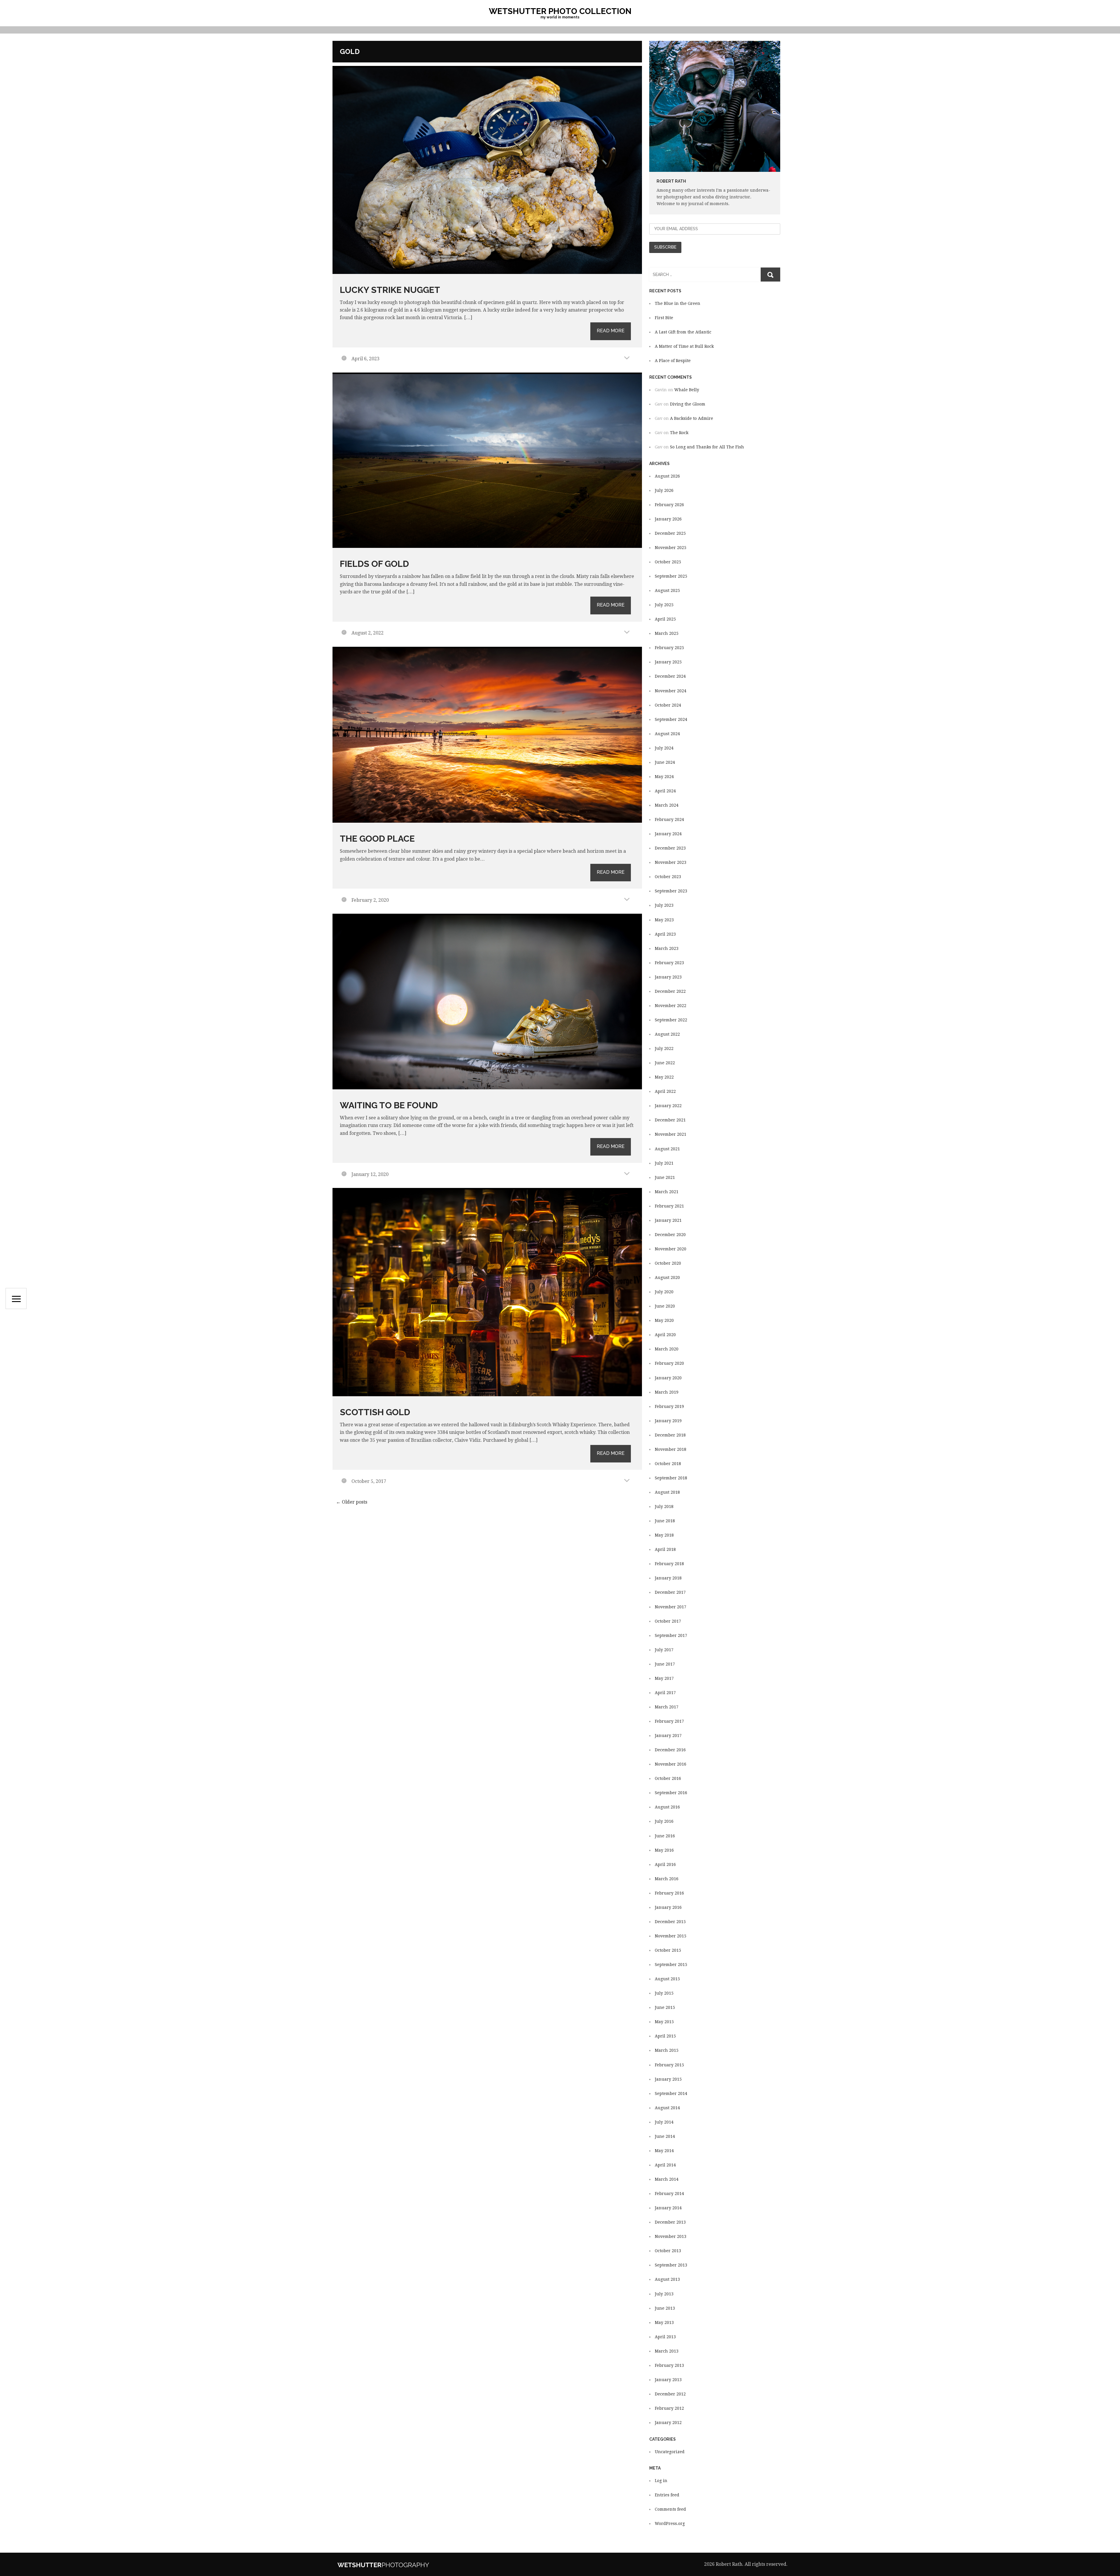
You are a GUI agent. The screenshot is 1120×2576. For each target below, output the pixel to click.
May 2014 (664, 2151)
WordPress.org (670, 2523)
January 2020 (668, 1378)
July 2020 (664, 1292)
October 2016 (668, 1778)
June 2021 (665, 1177)
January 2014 (668, 2208)
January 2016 (668, 1907)
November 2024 (671, 691)
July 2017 (664, 1650)
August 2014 (667, 2108)
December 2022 (670, 991)
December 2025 (670, 533)
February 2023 (669, 963)
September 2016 (671, 1793)
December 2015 (670, 1922)
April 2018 (665, 1549)
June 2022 (665, 1063)
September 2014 (671, 2093)
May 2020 (664, 1320)
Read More (611, 331)
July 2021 (664, 1163)
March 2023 (667, 948)
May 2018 (664, 1535)
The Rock (679, 433)
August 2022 (667, 1034)
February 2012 (669, 2408)
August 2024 (667, 734)
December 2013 (670, 2222)
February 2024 (669, 819)
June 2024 (665, 762)
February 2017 (669, 1721)
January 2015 (668, 2079)
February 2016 (669, 1893)
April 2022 (665, 1091)
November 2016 (671, 1764)
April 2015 (665, 2036)
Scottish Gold (375, 1412)
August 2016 (667, 1807)
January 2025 (668, 662)
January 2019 (668, 1421)
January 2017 (668, 1736)
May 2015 (664, 2022)
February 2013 (669, 2365)
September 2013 (671, 2265)
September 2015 (671, 1965)
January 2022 (668, 1106)
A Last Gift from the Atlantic (683, 332)
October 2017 (668, 1621)
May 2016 (664, 1850)
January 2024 (668, 834)
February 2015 (669, 2065)
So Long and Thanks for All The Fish (707, 447)
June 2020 (665, 1306)
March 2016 (667, 1879)
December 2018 (670, 1435)
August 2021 (667, 1149)
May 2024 (664, 777)
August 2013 (667, 2279)
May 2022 (664, 1077)
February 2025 (669, 648)
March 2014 (667, 2179)
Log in (661, 2481)
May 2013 (664, 2322)
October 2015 (668, 1950)
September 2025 (671, 576)
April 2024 (665, 791)
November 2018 (671, 1449)
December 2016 (670, 1750)
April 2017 (665, 1693)
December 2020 (670, 1235)
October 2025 (668, 562)
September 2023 (671, 891)
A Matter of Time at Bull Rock (684, 346)
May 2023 (664, 920)
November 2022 (671, 1006)
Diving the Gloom (688, 404)
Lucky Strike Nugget (390, 290)
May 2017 (664, 1678)
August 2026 (667, 476)
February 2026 (669, 505)
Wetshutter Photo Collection (560, 11)
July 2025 (664, 605)
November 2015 (671, 1936)
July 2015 (664, 1993)
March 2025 (667, 633)
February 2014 (669, 2194)
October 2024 (668, 705)
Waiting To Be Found (389, 1105)
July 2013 (664, 2294)
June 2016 (665, 1836)
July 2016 (664, 1821)
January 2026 (668, 519)
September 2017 (671, 1635)
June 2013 (665, 2308)
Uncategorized (670, 2452)
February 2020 (669, 1363)
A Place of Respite (673, 361)
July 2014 (664, 2122)
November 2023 (671, 862)
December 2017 (670, 1592)
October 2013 (668, 2251)
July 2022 (664, 1048)
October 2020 (668, 1263)
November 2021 (671, 1134)
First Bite (664, 318)
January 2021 (668, 1220)
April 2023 (665, 934)
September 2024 (671, 719)
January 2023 (668, 977)
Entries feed (667, 2495)
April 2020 (665, 1335)
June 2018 (665, 1521)
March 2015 (667, 2050)
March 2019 (667, 1392)
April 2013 (665, 2337)
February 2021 (669, 1206)
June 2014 (665, 2136)
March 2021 (667, 1192)
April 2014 (665, 2165)
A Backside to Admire (692, 418)
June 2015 (665, 2007)
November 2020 (671, 1249)
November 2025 (671, 548)
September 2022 (671, 1020)
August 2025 (667, 590)
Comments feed (670, 2509)
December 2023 (670, 848)
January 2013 (668, 2380)
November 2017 (671, 1607)
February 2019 (669, 1406)
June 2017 (665, 1664)
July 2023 (664, 905)
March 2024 (667, 805)
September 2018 (671, 1478)
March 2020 (667, 1349)
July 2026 (664, 490)
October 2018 (668, 1464)
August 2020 (667, 1277)
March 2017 (667, 1707)
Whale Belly (687, 390)
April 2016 (665, 1864)
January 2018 (668, 1578)
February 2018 (669, 1564)
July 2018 (664, 1507)
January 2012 (668, 2423)
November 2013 (671, 2236)
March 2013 (667, 2351)
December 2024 (670, 676)
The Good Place (377, 839)
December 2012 (670, 2394)
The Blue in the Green (678, 303)
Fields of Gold (374, 564)
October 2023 (668, 877)
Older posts (352, 1502)
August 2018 (667, 1492)
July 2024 (664, 748)
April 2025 (665, 619)
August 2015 (667, 1979)
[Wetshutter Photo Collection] (401, 2564)
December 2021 (670, 1120)
